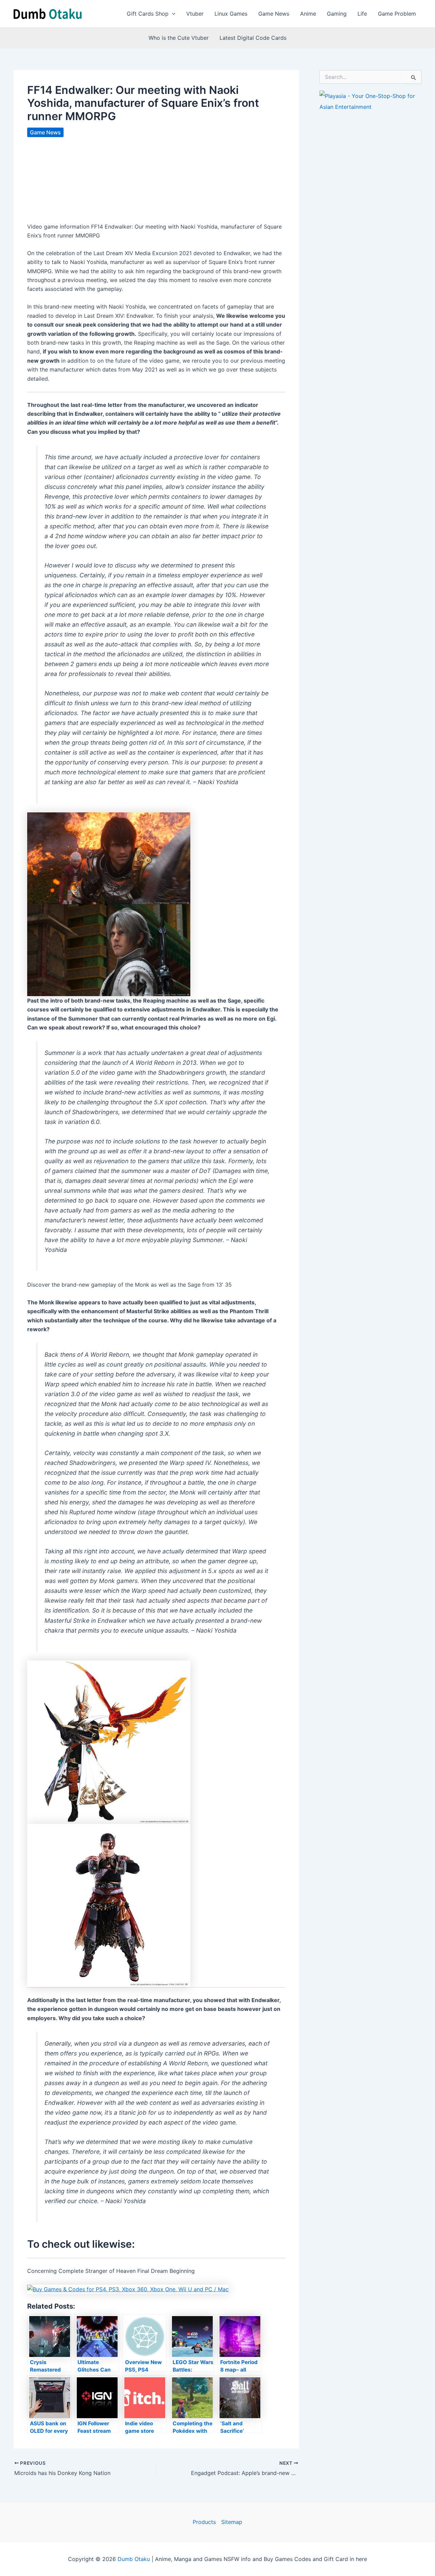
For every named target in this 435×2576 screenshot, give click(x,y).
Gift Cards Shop (148, 14)
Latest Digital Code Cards (253, 38)
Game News (274, 14)
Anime (308, 14)
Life (362, 14)
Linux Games (231, 14)
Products (204, 2522)
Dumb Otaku (134, 2559)
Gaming (337, 14)
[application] (172, 14)
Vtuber (195, 14)
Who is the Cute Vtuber (179, 38)
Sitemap (232, 2522)
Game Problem (397, 14)
